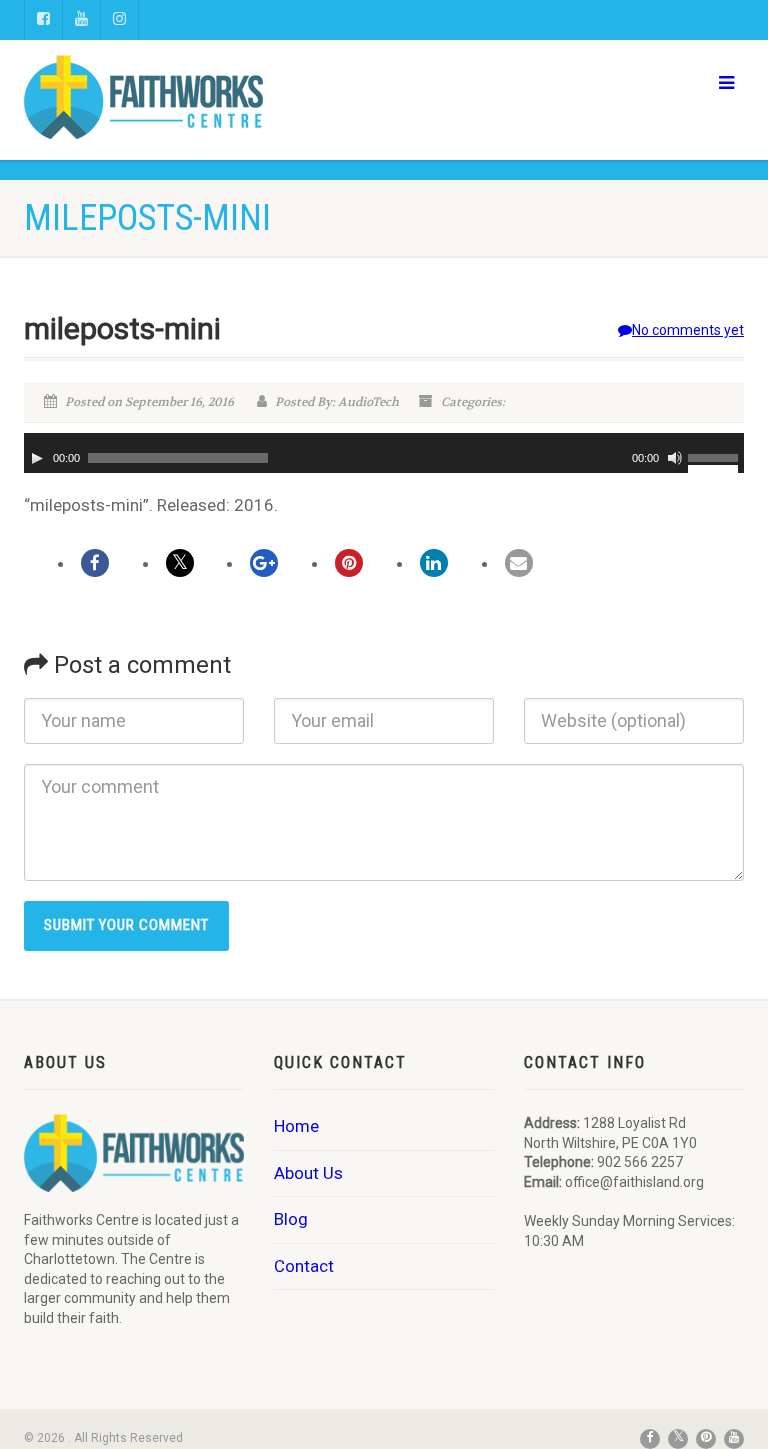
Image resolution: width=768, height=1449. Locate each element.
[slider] (716, 456)
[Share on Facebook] (95, 563)
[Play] (37, 458)
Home (296, 1126)
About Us (308, 1173)
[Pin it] (349, 563)
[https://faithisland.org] (196, 97)
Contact (304, 1266)
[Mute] (675, 458)
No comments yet (688, 330)
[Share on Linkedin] (434, 563)
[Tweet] (180, 563)
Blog (291, 1219)
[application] (384, 453)
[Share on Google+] (264, 563)
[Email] (519, 563)
